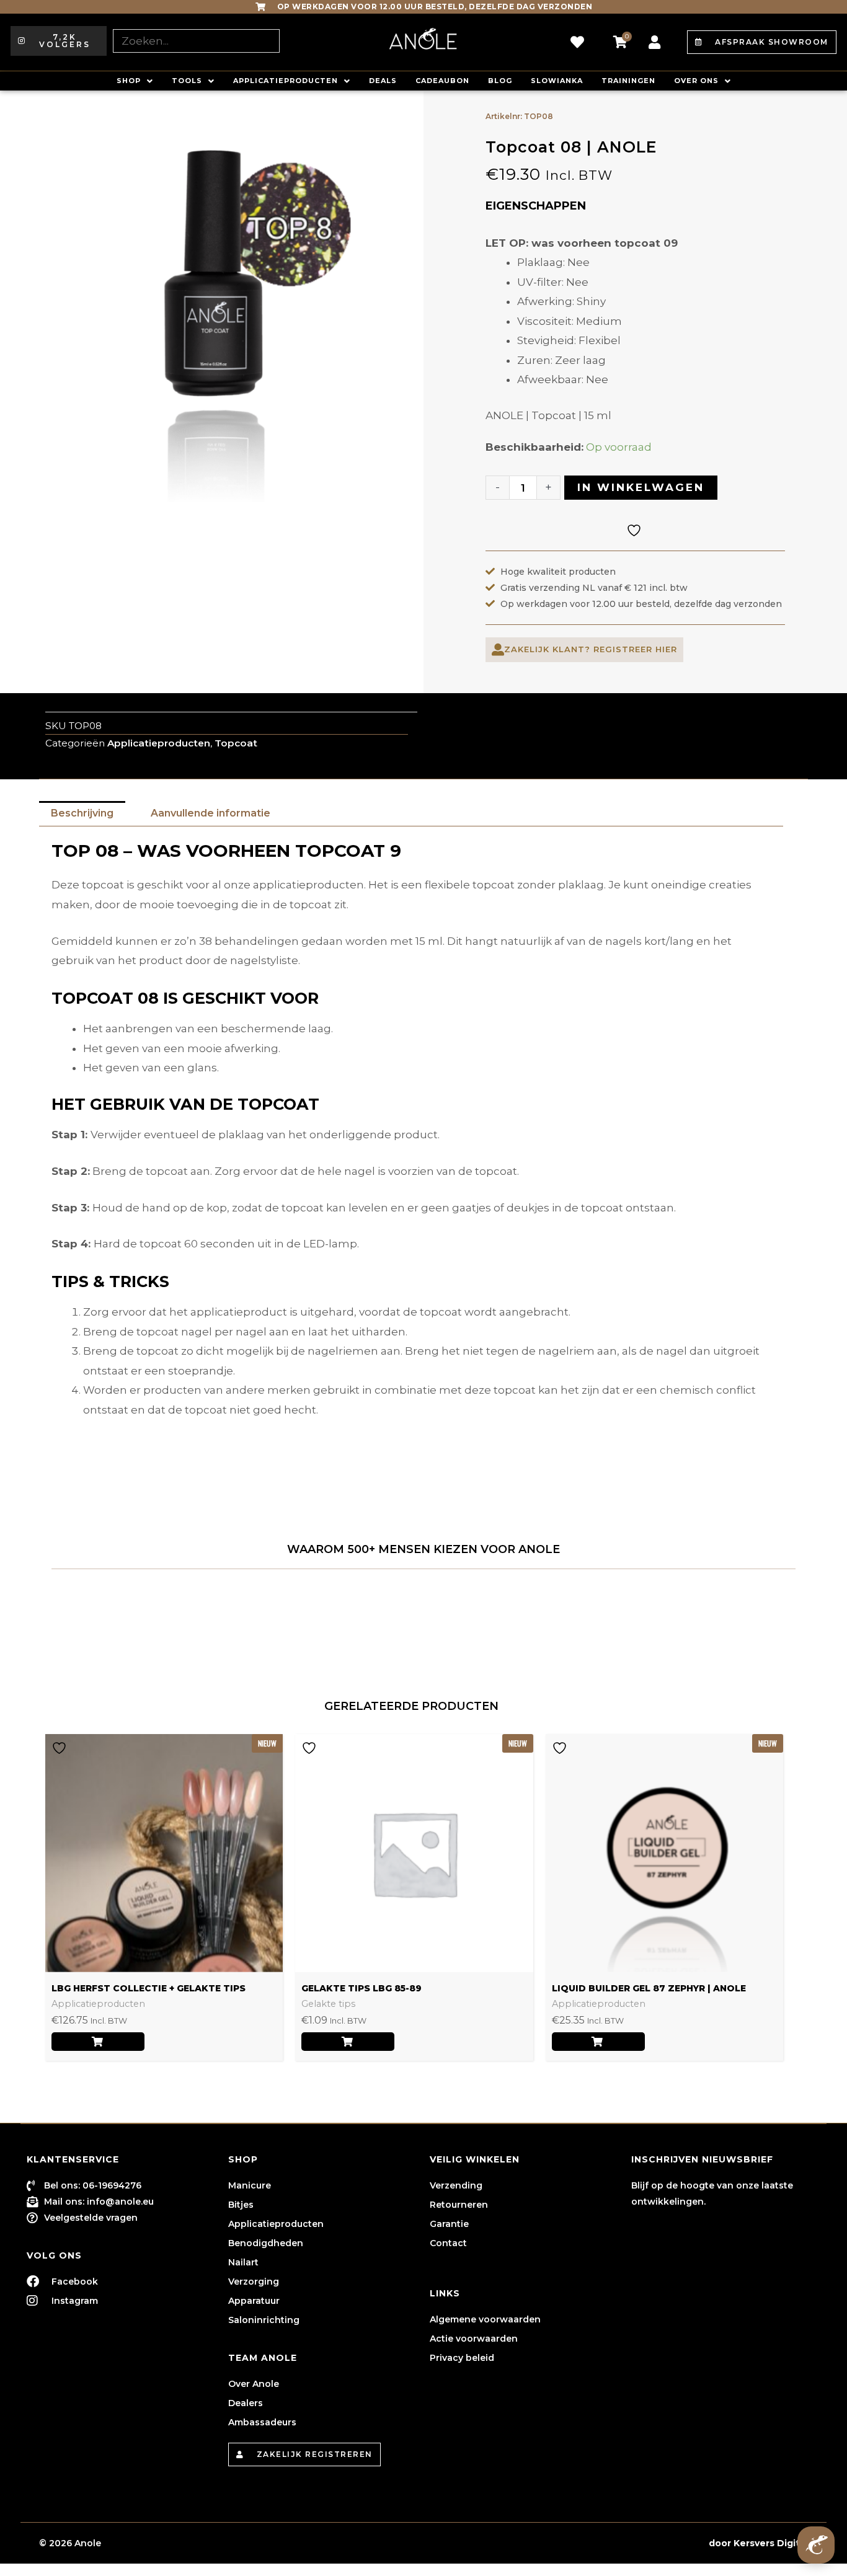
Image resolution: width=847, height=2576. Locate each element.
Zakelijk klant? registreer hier (591, 649)
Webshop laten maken (653, 2543)
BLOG (500, 81)
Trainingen (628, 81)
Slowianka (557, 81)
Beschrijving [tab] (82, 813)
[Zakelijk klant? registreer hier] (498, 650)
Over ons (696, 81)
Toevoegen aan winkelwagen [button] (348, 2042)
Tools (187, 81)
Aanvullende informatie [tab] (211, 813)
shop (129, 81)
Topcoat (236, 743)
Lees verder (98, 2042)
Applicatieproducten (286, 81)
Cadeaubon (442, 81)
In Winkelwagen (641, 487)
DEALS (383, 81)
